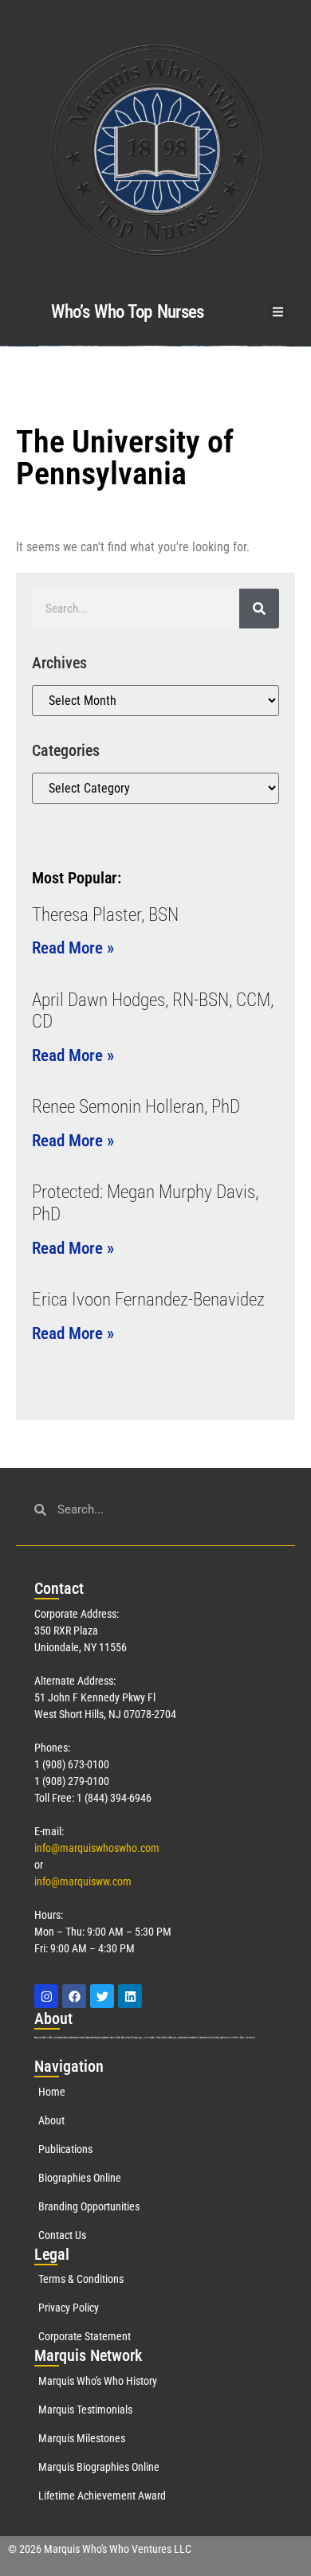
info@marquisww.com (83, 1881)
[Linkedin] (130, 1996)
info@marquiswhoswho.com (97, 1848)
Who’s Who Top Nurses (127, 312)
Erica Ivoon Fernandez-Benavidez (148, 1300)
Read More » (73, 948)
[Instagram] (46, 1996)
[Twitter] (102, 1996)
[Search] (259, 609)
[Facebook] (74, 1996)
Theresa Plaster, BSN (105, 915)
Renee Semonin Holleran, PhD (136, 1107)
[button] (279, 312)
